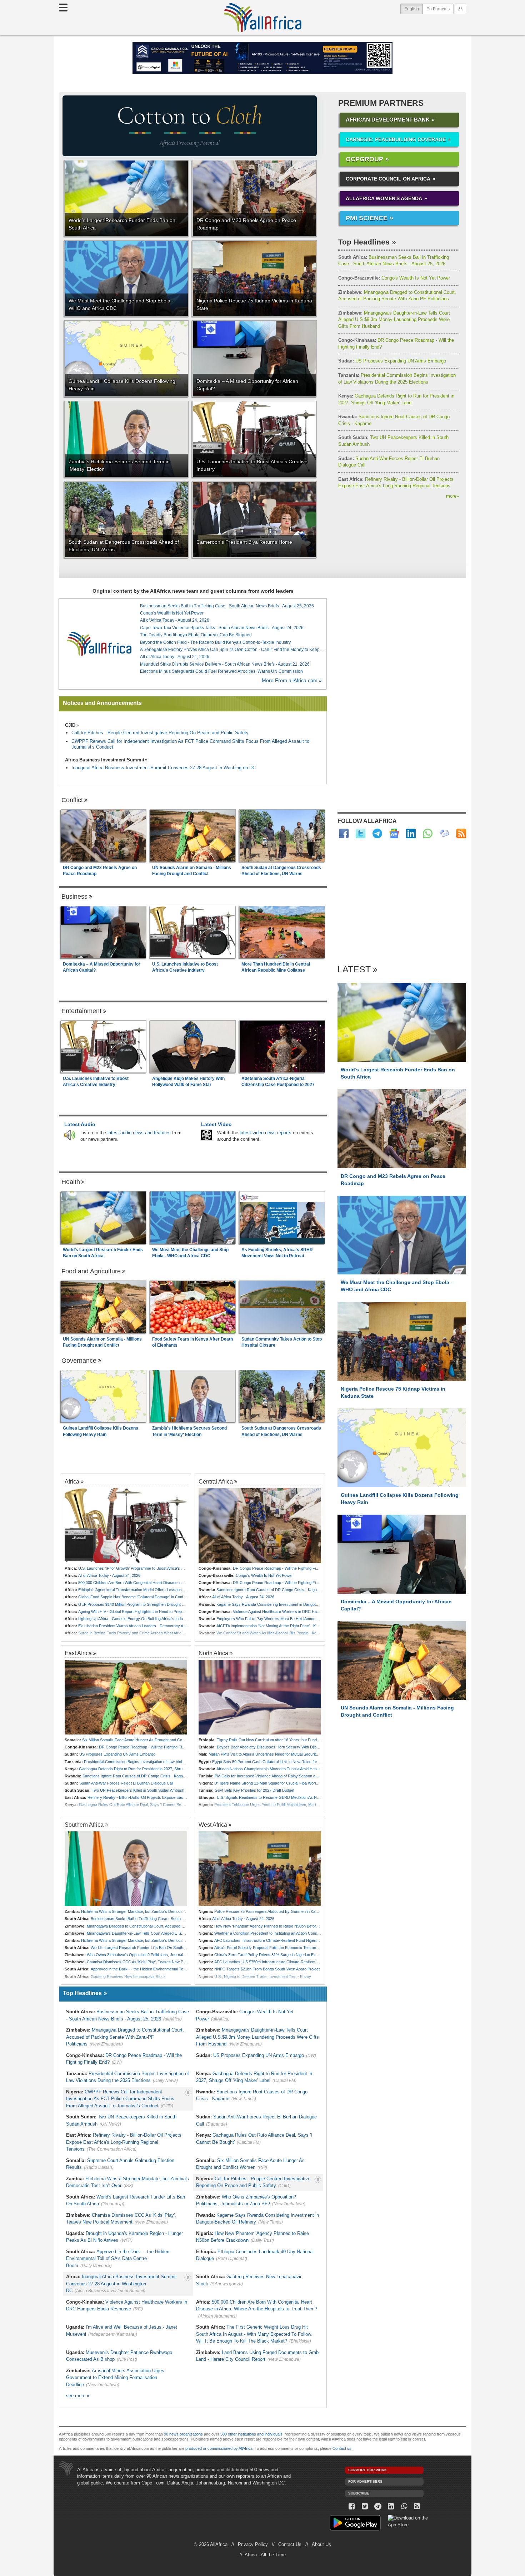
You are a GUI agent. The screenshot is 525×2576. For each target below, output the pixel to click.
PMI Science (367, 218)
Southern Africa (84, 1825)
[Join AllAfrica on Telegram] (377, 833)
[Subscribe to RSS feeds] (461, 833)
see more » (78, 2396)
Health (71, 1182)
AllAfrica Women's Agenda (384, 198)
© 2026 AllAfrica (211, 2544)
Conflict (72, 800)
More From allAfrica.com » (292, 680)
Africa (72, 1481)
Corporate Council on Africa (388, 179)
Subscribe (359, 2493)
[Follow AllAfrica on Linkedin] (411, 833)
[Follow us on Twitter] (365, 2506)
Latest (354, 970)
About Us (321, 2544)
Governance (79, 1361)
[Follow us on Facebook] (352, 2506)
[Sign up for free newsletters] (444, 833)
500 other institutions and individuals (251, 2434)
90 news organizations (183, 2434)
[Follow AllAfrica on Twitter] (361, 833)
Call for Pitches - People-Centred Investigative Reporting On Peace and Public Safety (160, 733)
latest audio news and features (139, 1133)
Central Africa (216, 1481)
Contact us (342, 2448)
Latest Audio (80, 1124)
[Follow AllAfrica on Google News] (394, 833)
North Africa (213, 1653)
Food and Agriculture (91, 1271)
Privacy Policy (253, 2544)
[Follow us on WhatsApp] (404, 2506)
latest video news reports (266, 1133)
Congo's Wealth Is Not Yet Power (394, 278)
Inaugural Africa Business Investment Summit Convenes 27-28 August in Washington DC (164, 768)
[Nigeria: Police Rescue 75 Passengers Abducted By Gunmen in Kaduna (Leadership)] (260, 1869)
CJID (70, 725)
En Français (438, 9)
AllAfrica (262, 18)
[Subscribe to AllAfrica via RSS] (417, 2506)
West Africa (213, 1825)
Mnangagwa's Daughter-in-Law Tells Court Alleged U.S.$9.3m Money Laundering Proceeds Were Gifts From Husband (394, 320)
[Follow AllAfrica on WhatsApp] (428, 833)
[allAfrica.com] (99, 644)
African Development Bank (388, 120)
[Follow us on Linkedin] (391, 2506)
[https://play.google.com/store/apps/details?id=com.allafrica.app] (355, 2524)
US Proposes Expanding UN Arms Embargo (392, 361)
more (452, 496)
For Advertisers (365, 2481)
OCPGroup (364, 159)
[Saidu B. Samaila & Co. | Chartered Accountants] (262, 58)
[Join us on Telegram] (378, 2506)
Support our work (367, 2470)
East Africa (78, 1653)
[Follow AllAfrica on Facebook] (344, 833)
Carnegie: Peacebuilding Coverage (396, 139)
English (414, 9)
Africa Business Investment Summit (105, 760)
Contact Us (290, 2544)
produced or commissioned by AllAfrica (219, 2448)
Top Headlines (364, 242)
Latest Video (216, 1124)
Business (74, 897)
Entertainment (81, 1011)
